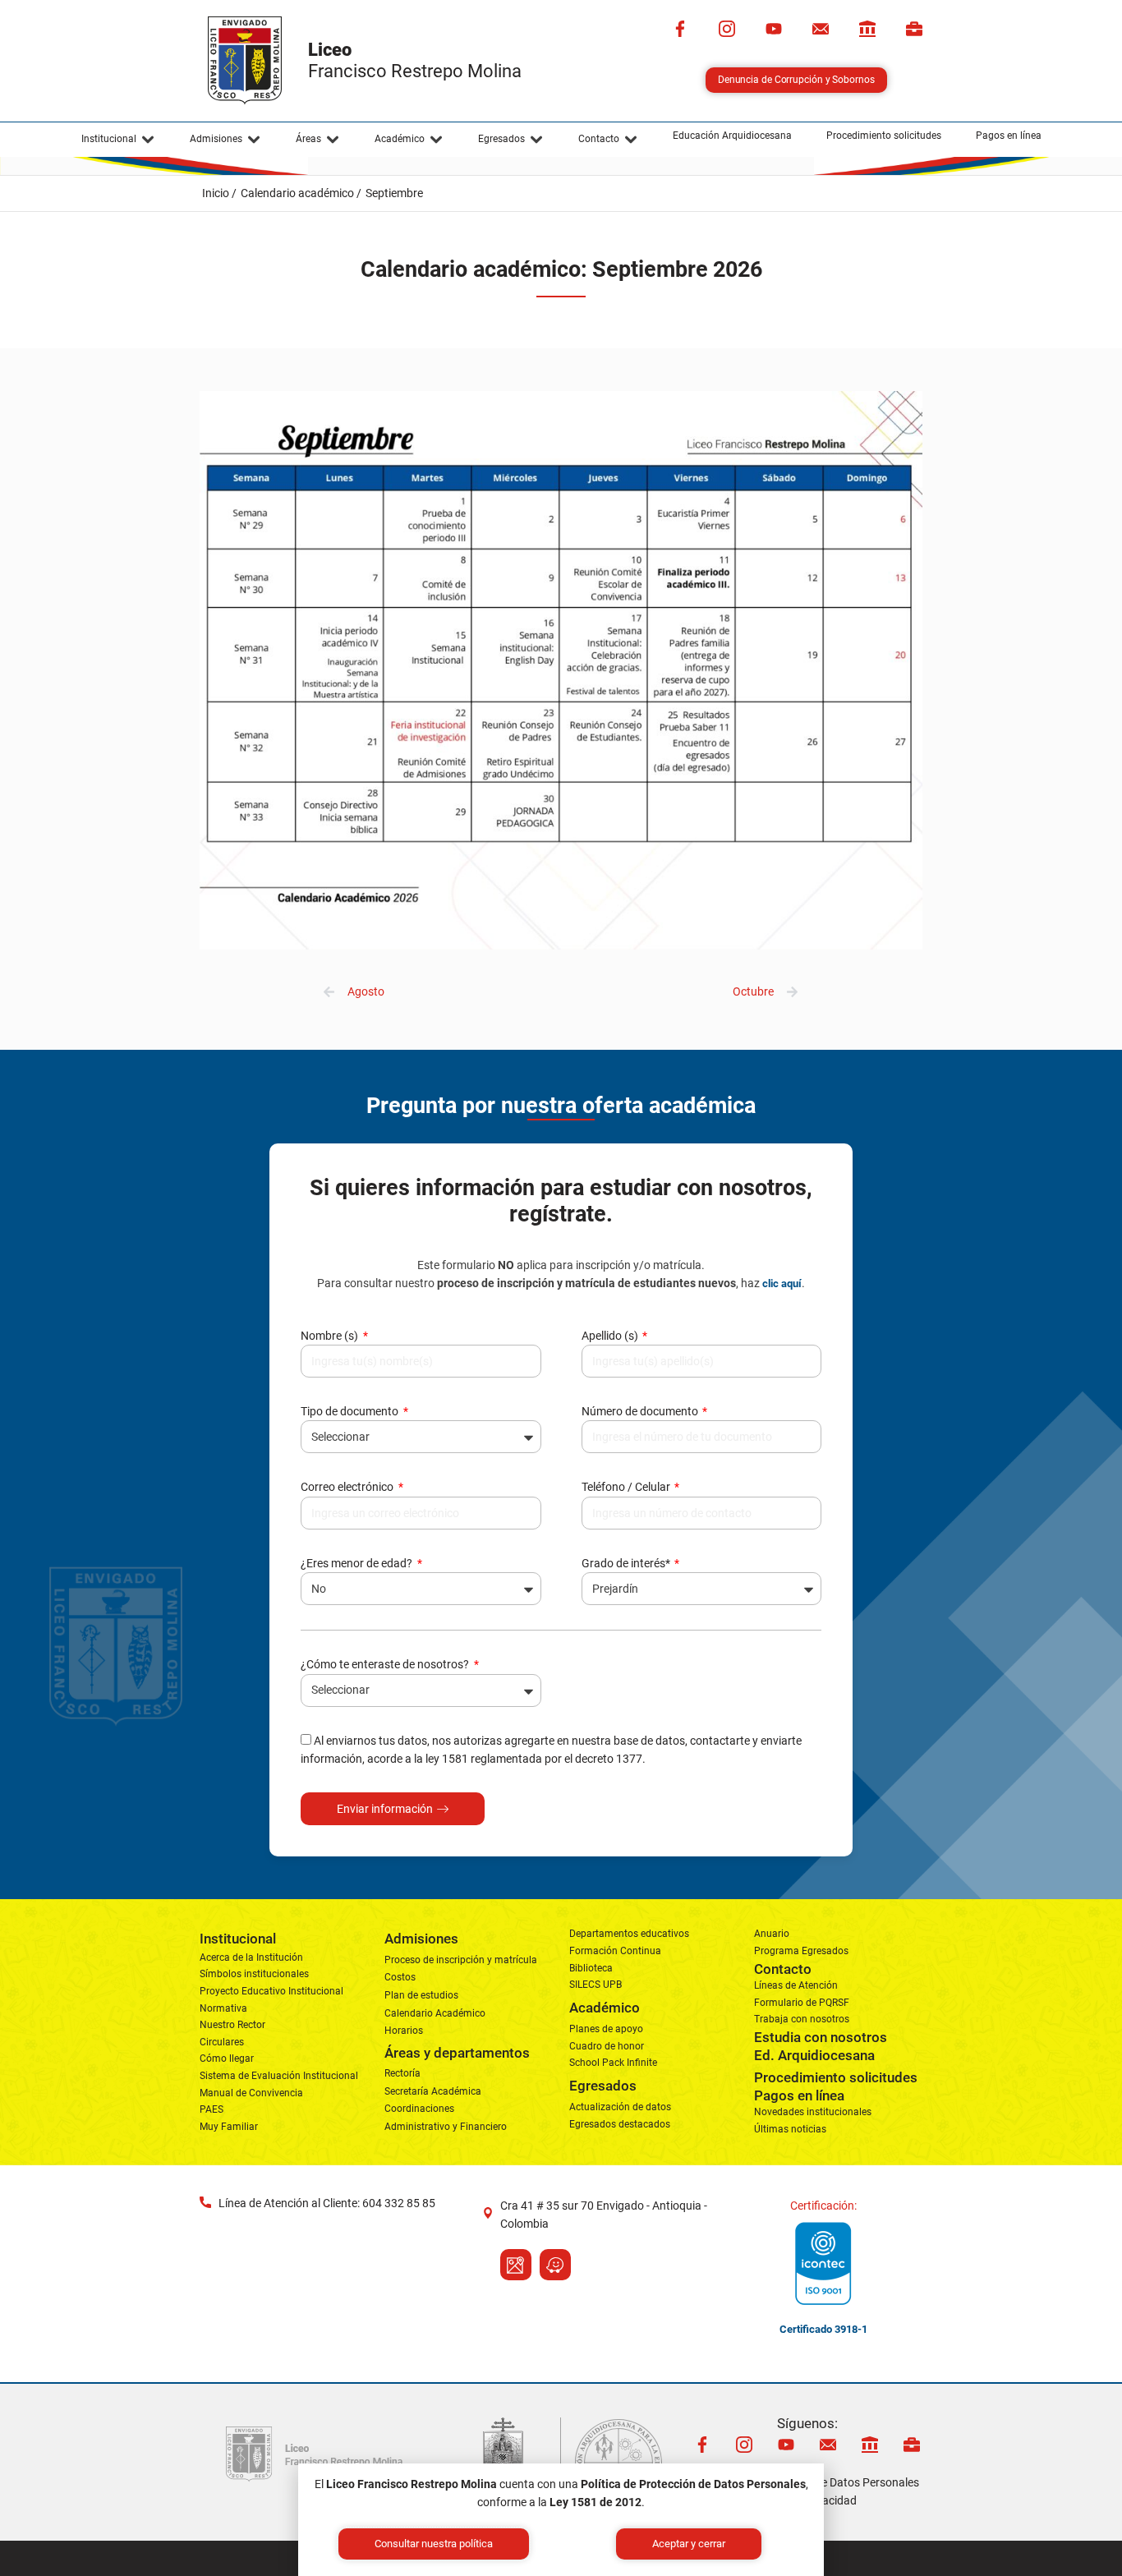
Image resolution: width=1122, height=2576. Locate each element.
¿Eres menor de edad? (358, 1563)
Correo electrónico (348, 1487)
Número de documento (641, 1411)
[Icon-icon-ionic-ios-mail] (821, 29)
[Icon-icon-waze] (555, 2265)
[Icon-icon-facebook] (680, 29)
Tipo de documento (351, 1411)
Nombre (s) (331, 1336)
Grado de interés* (627, 1563)
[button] (118, 140)
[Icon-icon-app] (867, 29)
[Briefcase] (914, 29)
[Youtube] (774, 29)
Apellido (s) (611, 1336)
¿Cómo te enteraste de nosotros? (386, 1664)
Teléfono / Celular (627, 1487)
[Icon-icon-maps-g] (516, 2265)
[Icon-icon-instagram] (727, 29)
